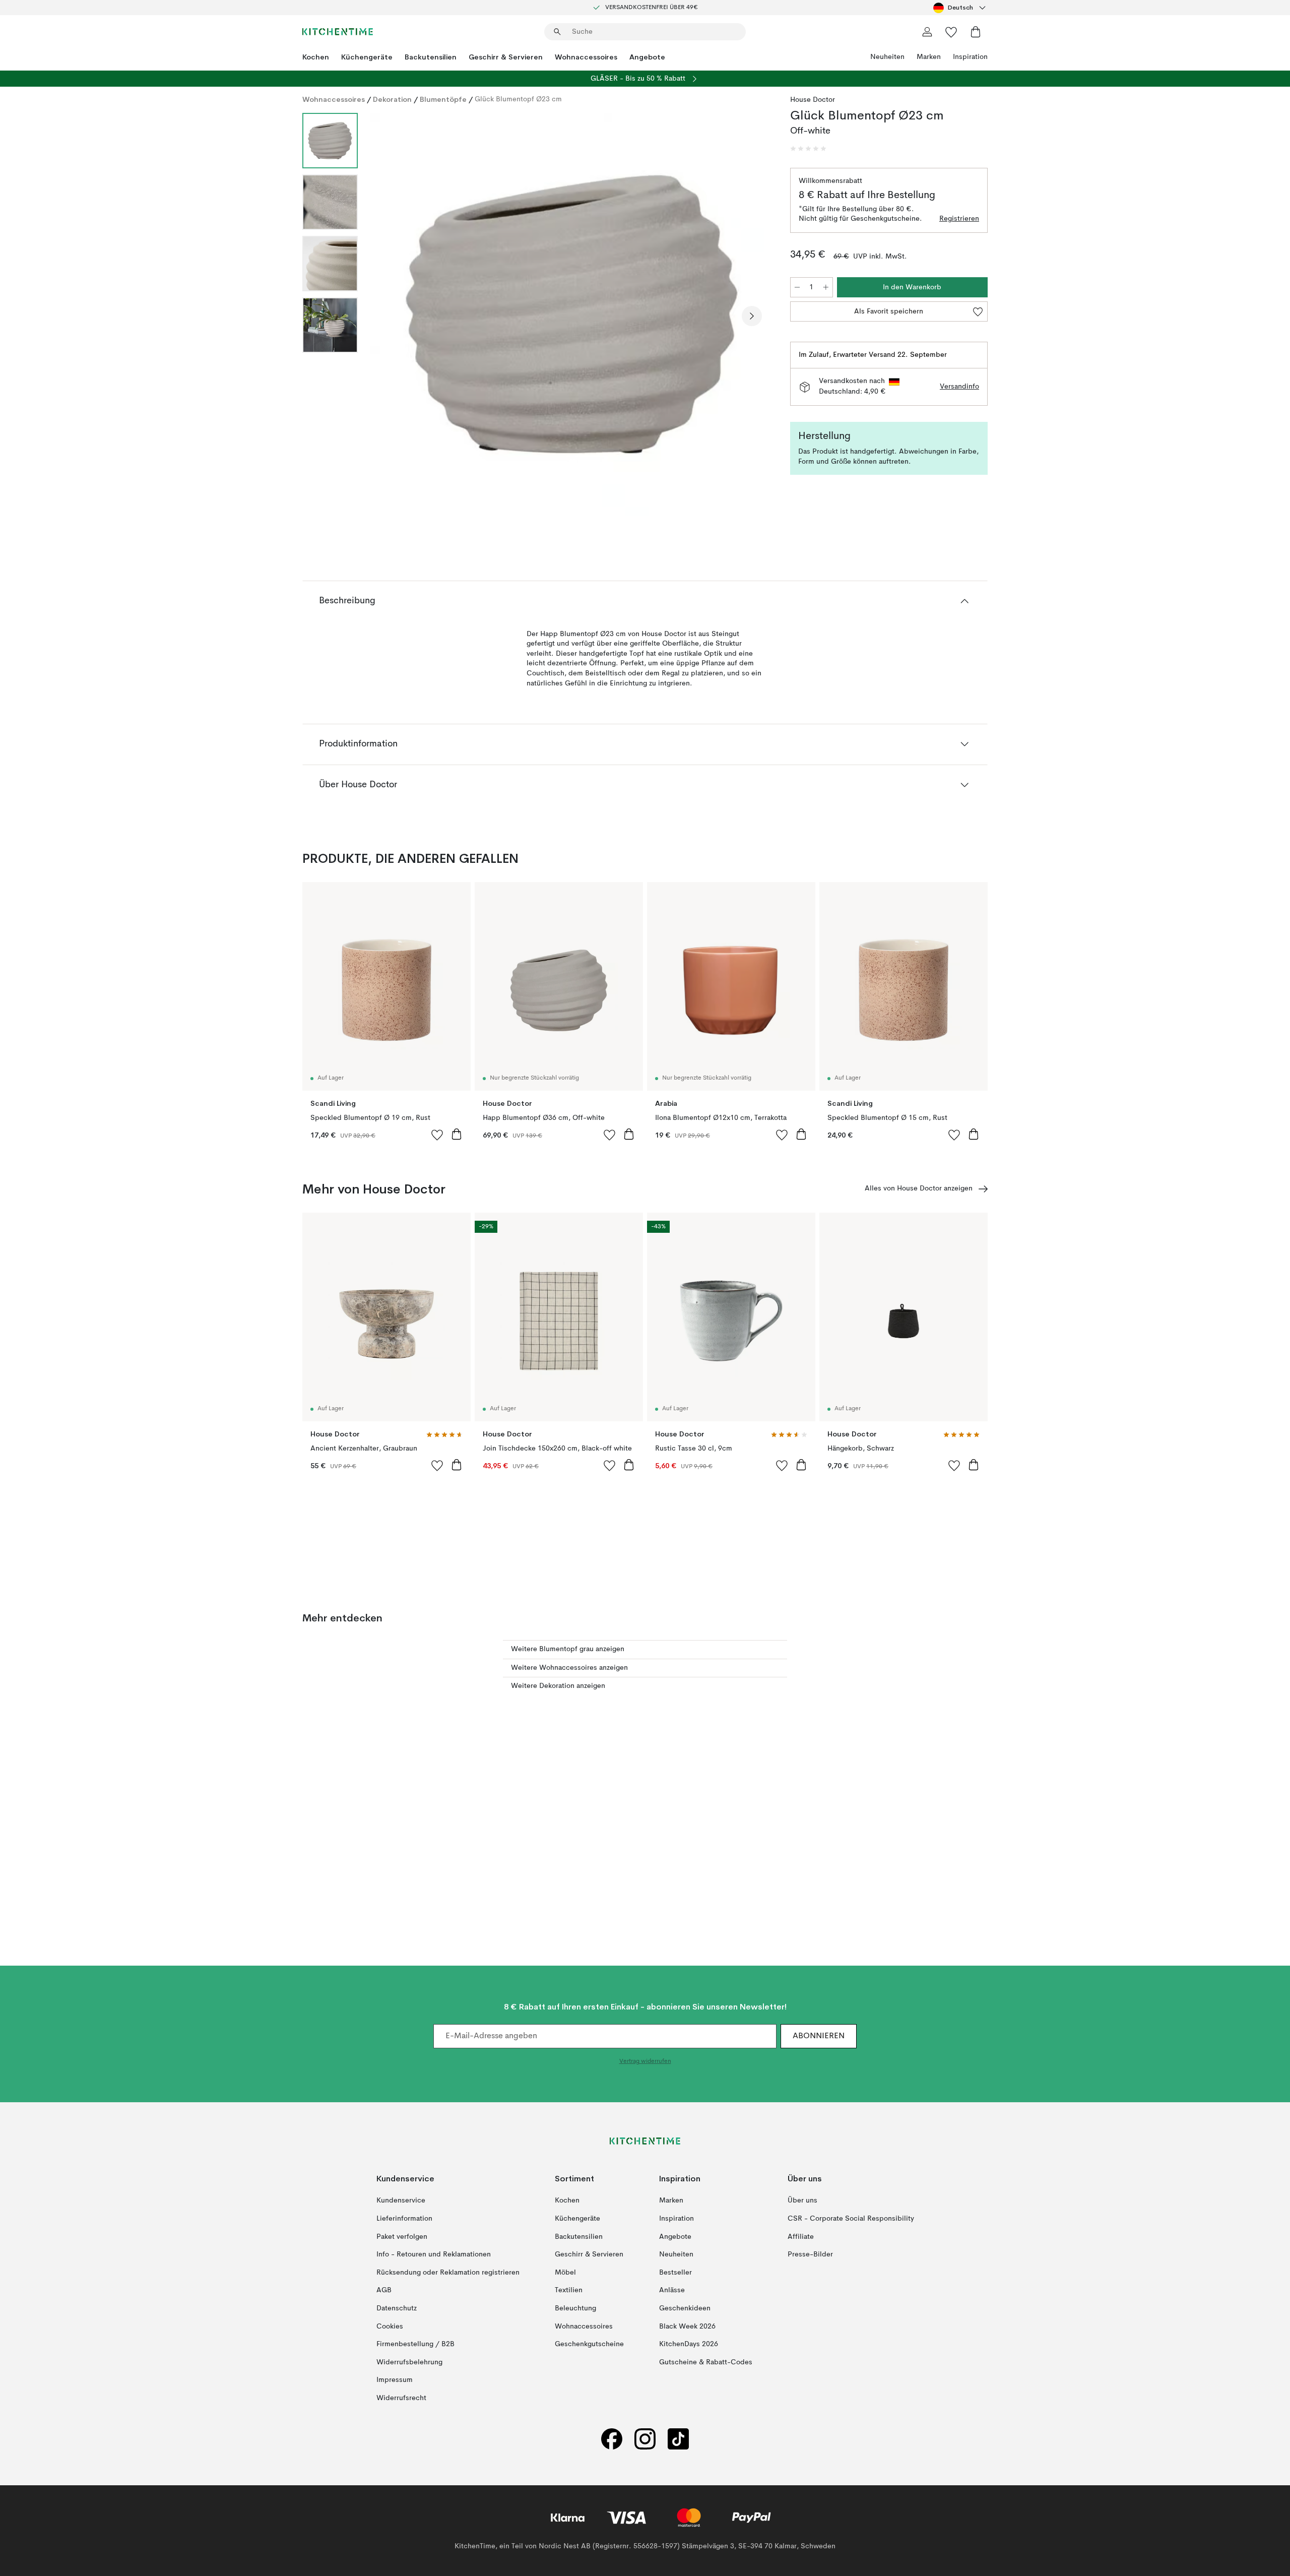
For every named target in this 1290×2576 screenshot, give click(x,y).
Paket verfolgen (402, 2236)
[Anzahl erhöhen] (826, 287)
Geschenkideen (685, 2308)
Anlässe (672, 2290)
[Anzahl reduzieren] (797, 287)
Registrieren (959, 219)
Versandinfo (959, 387)
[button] (808, 149)
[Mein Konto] (927, 32)
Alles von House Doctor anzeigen (919, 1188)
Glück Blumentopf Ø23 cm (518, 99)
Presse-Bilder (810, 2254)
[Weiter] (752, 316)
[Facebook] (612, 2439)
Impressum (395, 2380)
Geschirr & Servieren (506, 57)
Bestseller (675, 2273)
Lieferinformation (404, 2219)
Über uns (802, 2201)
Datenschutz (397, 2308)
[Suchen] (557, 32)
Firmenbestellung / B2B (415, 2344)
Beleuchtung (575, 2308)
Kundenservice (401, 2201)
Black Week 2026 (687, 2326)
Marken (929, 57)
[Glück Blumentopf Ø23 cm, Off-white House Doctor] (572, 315)
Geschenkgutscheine (589, 2344)
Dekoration (392, 99)
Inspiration (970, 57)
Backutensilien (431, 57)
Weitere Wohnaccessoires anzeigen (569, 1668)
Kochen (316, 57)
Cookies (390, 2326)
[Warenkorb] (976, 32)
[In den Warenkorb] (457, 1134)
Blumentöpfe (443, 99)
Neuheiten (887, 57)
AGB (384, 2290)
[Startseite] (338, 32)
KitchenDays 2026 (689, 2344)
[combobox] (960, 8)
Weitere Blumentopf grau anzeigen (568, 1649)
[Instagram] (645, 2439)
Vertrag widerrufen (645, 2061)
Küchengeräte (367, 57)
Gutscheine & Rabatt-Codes (706, 2362)
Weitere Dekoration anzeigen (558, 1686)
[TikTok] (678, 2439)
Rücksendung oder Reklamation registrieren (448, 2273)
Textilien (569, 2290)
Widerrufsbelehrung (409, 2362)
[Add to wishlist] (437, 1135)
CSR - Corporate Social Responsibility (851, 2219)
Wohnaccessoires (586, 57)
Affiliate (801, 2236)
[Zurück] (392, 316)
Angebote (647, 57)
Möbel (565, 2273)
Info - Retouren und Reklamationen (434, 2254)
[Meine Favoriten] (951, 32)
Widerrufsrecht (401, 2398)
